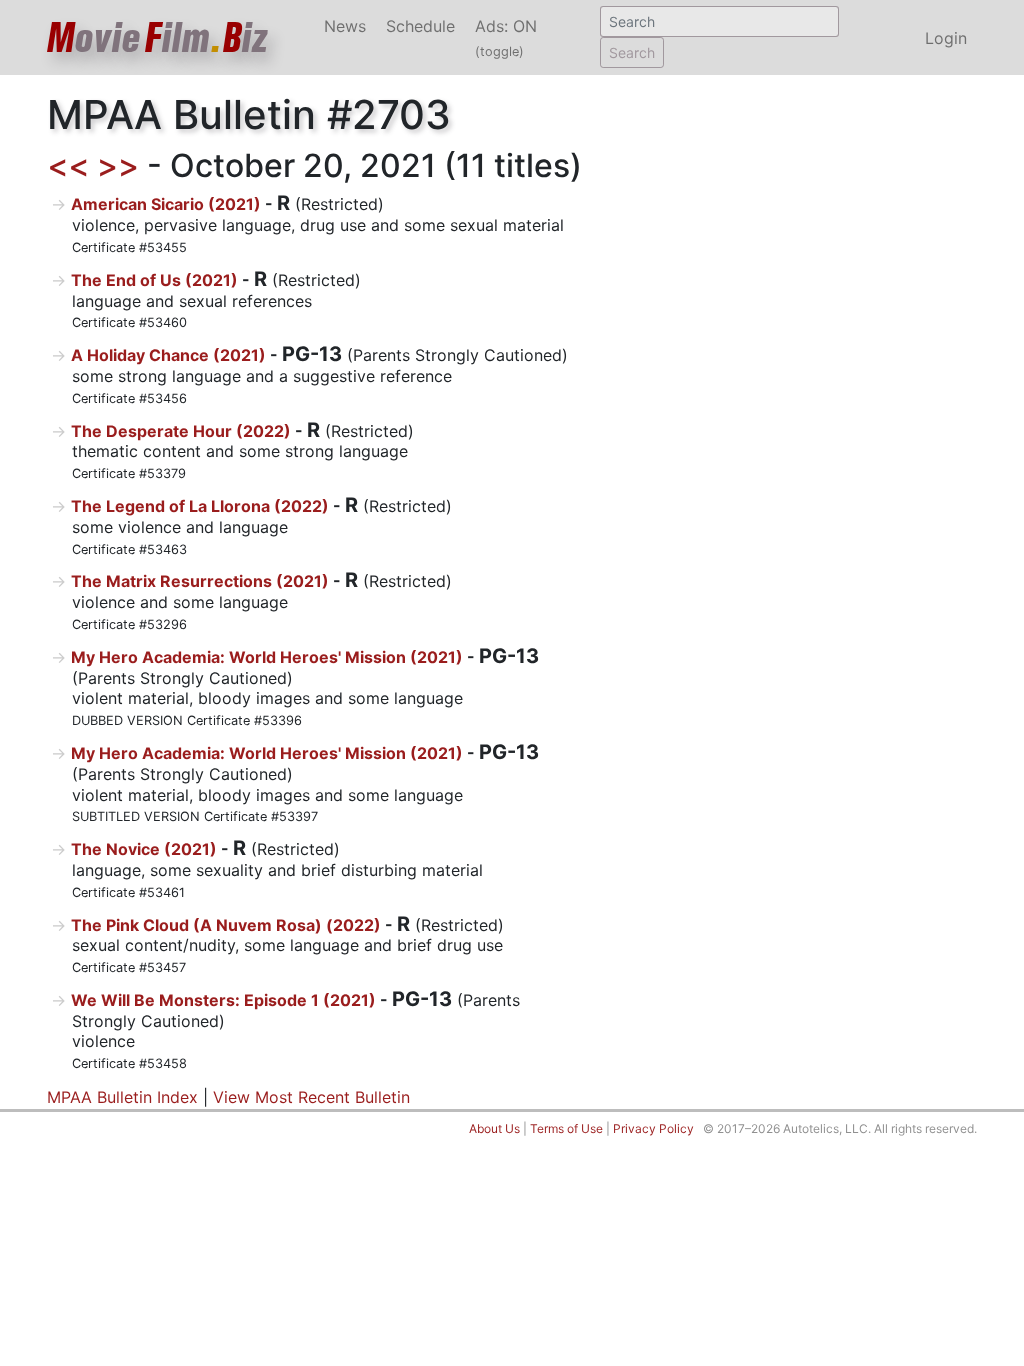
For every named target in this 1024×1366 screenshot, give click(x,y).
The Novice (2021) (144, 849)
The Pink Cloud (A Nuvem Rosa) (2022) (226, 925)
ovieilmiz (158, 37)
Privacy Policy (653, 1128)
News (345, 26)
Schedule (420, 26)
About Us (494, 1128)
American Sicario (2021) (166, 204)
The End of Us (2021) (154, 280)
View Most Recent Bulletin (311, 1097)
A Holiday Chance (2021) (168, 355)
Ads (506, 37)
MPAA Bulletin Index (122, 1097)
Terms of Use (566, 1128)
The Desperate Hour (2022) (181, 431)
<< (68, 165)
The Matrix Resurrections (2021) (200, 581)
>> (118, 165)
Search (632, 52)
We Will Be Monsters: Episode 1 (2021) (223, 1000)
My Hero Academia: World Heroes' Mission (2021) (267, 657)
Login (946, 38)
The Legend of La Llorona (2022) (200, 506)
